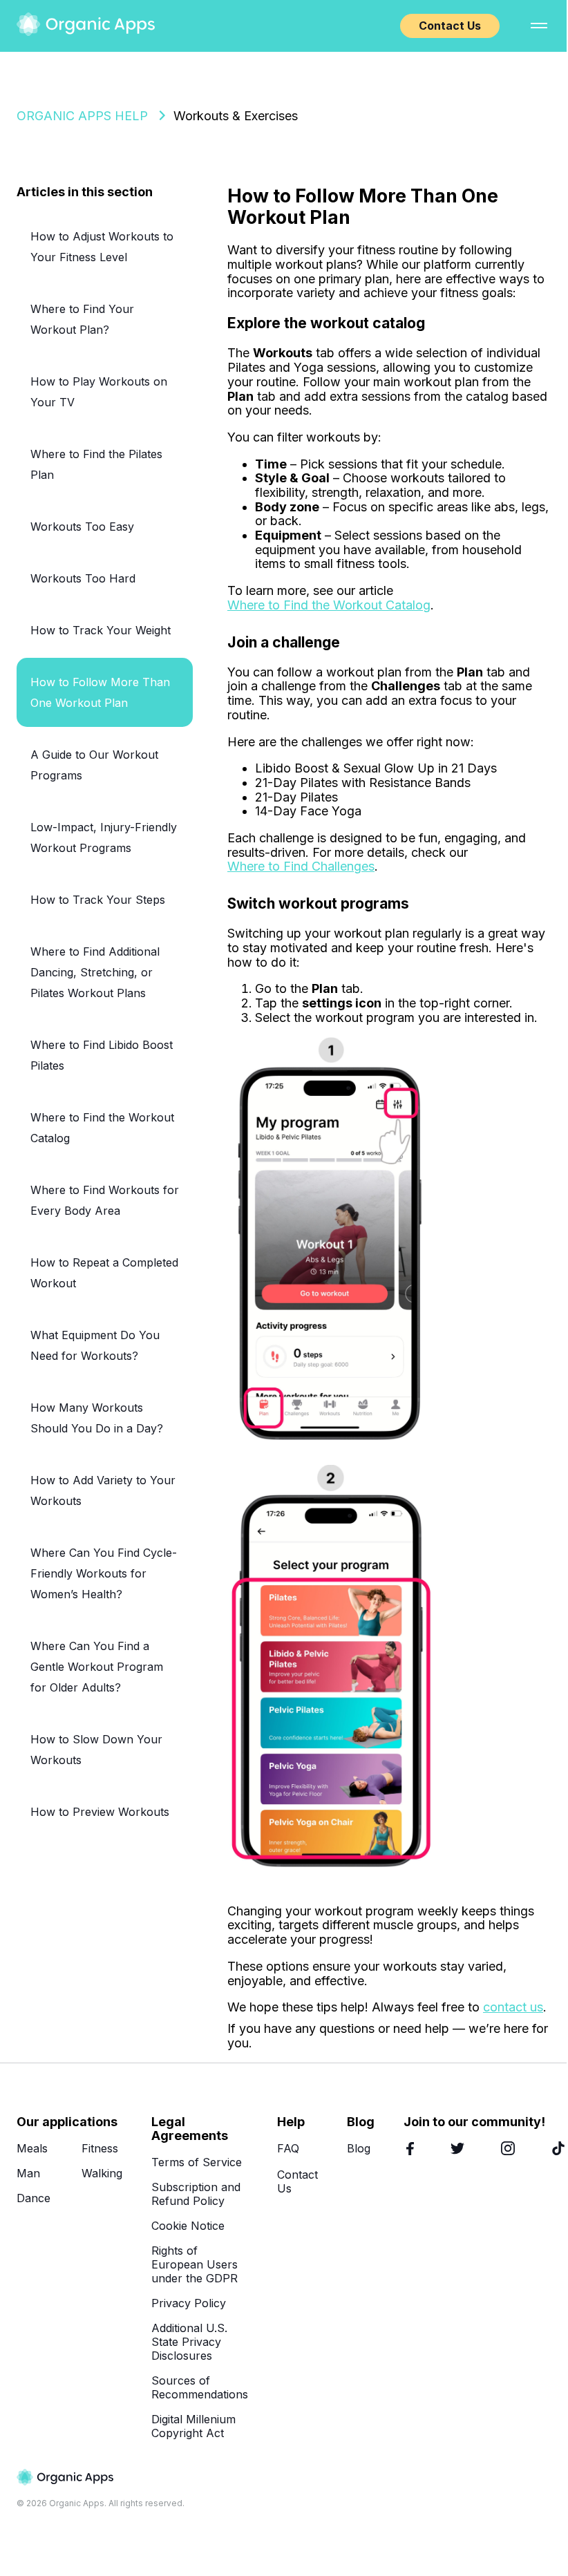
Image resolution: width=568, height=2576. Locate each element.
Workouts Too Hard (83, 578)
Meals (32, 2148)
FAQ (288, 2148)
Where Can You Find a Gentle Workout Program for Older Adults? (97, 1667)
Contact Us (450, 26)
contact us (513, 2007)
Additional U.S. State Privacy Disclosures (189, 2342)
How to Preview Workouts (100, 1812)
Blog (359, 2148)
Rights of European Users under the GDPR (195, 2264)
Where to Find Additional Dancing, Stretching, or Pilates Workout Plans (95, 972)
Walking (102, 2173)
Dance (34, 2198)
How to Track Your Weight (101, 630)
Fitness (100, 2148)
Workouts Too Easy (82, 527)
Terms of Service (197, 2162)
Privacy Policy (189, 2303)
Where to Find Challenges (301, 866)
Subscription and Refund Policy (196, 2194)
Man (28, 2173)
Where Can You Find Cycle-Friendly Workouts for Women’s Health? (104, 1573)
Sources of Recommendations (200, 2387)
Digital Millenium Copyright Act (193, 2426)
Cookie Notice (188, 2226)
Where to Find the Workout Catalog (329, 605)
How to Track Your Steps (98, 900)
